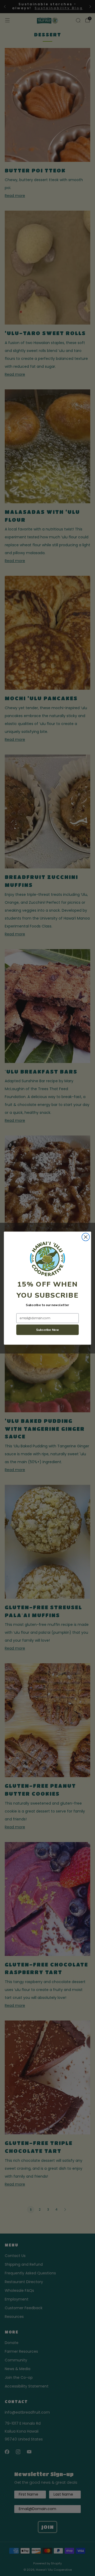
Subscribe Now (47, 1330)
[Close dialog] (86, 1237)
